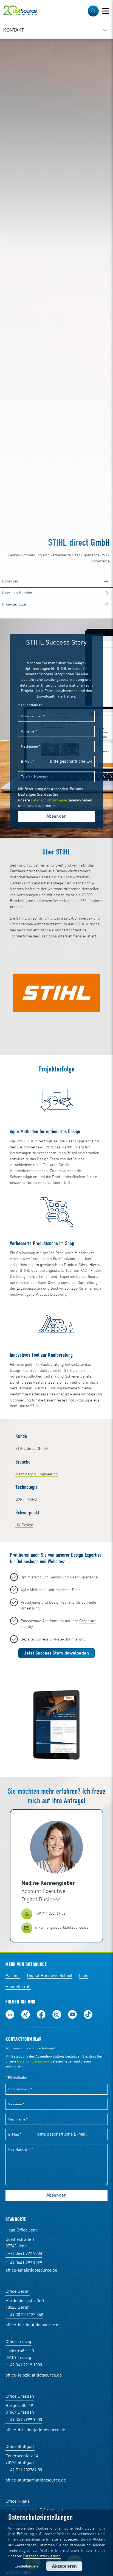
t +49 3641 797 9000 (24, 2254)
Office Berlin (18, 2292)
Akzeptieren (64, 2566)
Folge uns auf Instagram (57, 2014)
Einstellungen (26, 2566)
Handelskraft (18, 1987)
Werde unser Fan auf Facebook (41, 2014)
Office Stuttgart (20, 2447)
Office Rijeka (18, 2502)
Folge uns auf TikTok (88, 2014)
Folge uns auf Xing (26, 2014)
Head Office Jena (22, 2230)
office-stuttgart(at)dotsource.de (36, 2480)
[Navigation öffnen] (105, 11)
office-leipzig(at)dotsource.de (34, 2375)
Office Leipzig (18, 2342)
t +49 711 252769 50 (24, 2470)
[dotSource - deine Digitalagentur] (20, 11)
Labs (84, 1976)
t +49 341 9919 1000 (24, 2365)
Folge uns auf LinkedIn (10, 2014)
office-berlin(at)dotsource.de (33, 2325)
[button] (93, 11)
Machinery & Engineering (37, 1474)
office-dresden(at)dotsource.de (35, 2430)
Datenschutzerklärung (42, 2556)
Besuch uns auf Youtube (72, 2014)
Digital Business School (50, 1976)
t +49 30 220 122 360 (24, 2315)
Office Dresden (20, 2397)
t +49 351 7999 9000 (24, 2420)
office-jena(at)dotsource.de (31, 2270)
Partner (13, 1976)
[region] (56, 30)
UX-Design (24, 1525)
